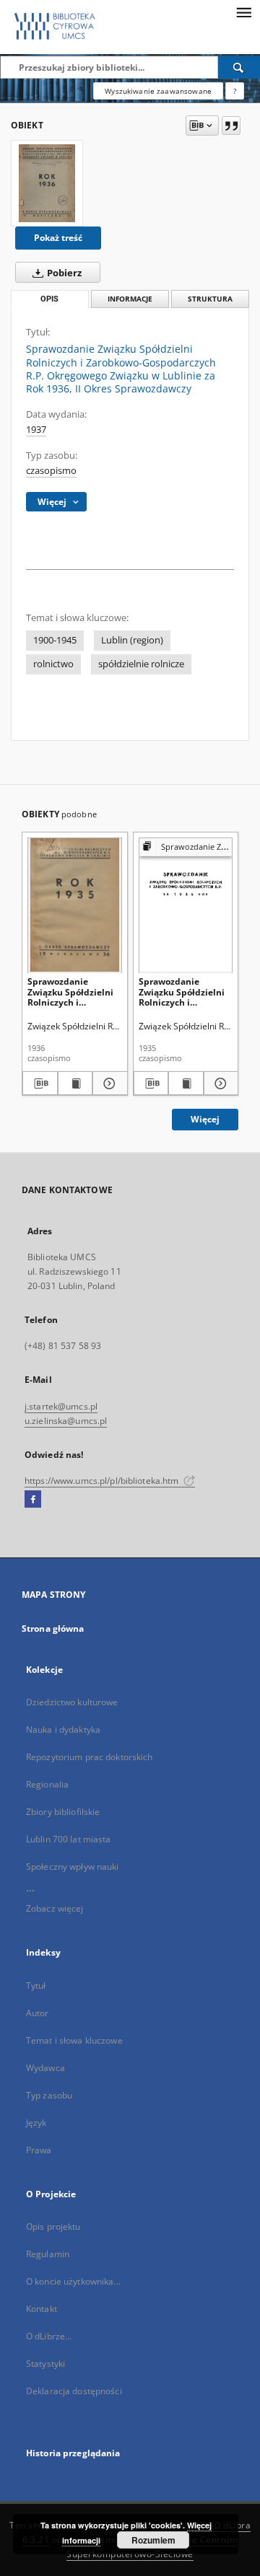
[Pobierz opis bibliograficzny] (40, 1083)
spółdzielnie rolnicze (141, 664)
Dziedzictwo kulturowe (72, 1702)
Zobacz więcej (55, 1908)
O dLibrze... (49, 2336)
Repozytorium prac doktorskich (89, 1757)
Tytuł (36, 1986)
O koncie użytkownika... (73, 2281)
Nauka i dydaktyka (63, 1729)
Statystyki (45, 2364)
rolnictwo (53, 664)
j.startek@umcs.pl (61, 1406)
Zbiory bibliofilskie (63, 1812)
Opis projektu (53, 2226)
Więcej (205, 1119)
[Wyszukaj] (239, 67)
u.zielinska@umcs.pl (66, 1421)
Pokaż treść (58, 238)
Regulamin (48, 2254)
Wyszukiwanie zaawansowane (158, 91)
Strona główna (53, 1628)
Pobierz (63, 273)
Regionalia (47, 1784)
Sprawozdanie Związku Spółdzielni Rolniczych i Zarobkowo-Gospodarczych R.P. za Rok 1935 (182, 992)
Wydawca (45, 2068)
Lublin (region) (132, 640)
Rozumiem (153, 2540)
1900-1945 (55, 640)
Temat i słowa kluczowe (74, 2040)
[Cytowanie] (231, 126)
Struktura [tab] (210, 299)
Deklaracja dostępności (74, 2391)
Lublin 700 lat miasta (69, 1839)
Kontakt (42, 2309)
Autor (38, 2013)
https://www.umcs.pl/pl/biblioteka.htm (103, 1481)
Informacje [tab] (130, 299)
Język (36, 2123)
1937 (36, 430)
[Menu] (243, 12)
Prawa (39, 2150)
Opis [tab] (49, 299)
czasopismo (51, 471)
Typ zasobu (49, 2095)
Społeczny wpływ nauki (73, 1867)
